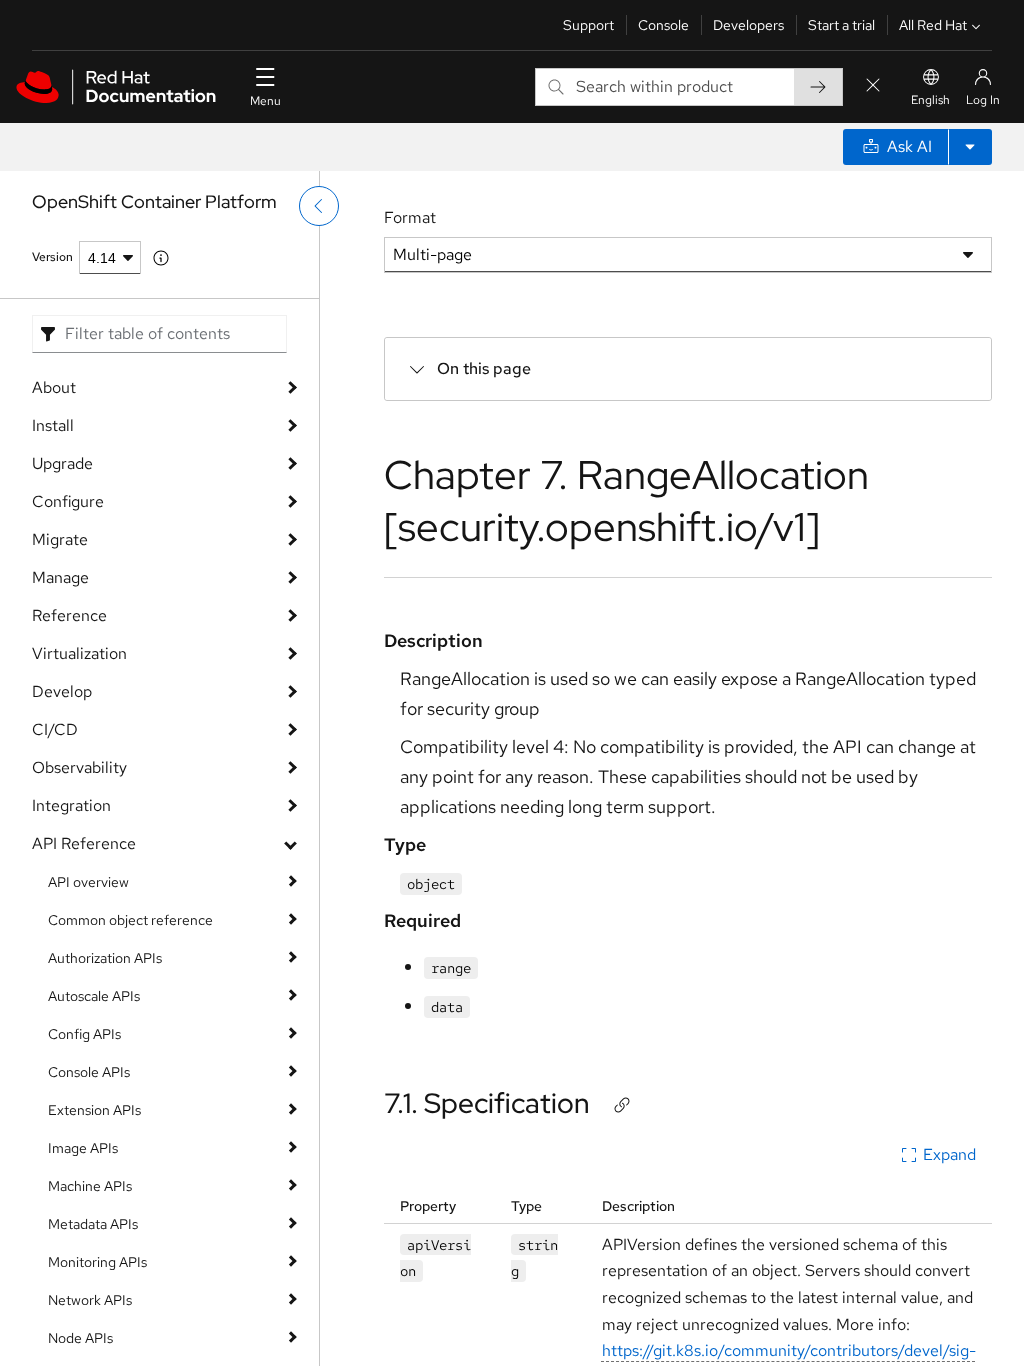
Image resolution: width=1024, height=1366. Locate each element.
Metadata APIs (93, 1224)
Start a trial (841, 25)
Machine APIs (90, 1186)
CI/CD (55, 729)
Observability (79, 767)
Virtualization (79, 653)
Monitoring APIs (97, 1262)
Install (53, 425)
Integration (71, 805)
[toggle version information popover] (161, 258)
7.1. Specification (487, 1103)
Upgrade (62, 463)
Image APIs (83, 1148)
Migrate (60, 539)
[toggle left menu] (319, 206)
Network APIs (90, 1300)
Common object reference (130, 920)
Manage (60, 577)
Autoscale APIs (94, 996)
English (930, 100)
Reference (69, 615)
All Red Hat (933, 25)
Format (410, 217)
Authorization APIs (105, 958)
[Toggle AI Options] (970, 147)
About (54, 387)
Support (588, 25)
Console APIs (89, 1072)
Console (663, 25)
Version (52, 257)
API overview (88, 882)
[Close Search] (873, 86)
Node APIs (80, 1338)
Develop (62, 691)
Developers (748, 25)
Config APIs (84, 1034)
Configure (68, 501)
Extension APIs (94, 1110)
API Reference (84, 843)
